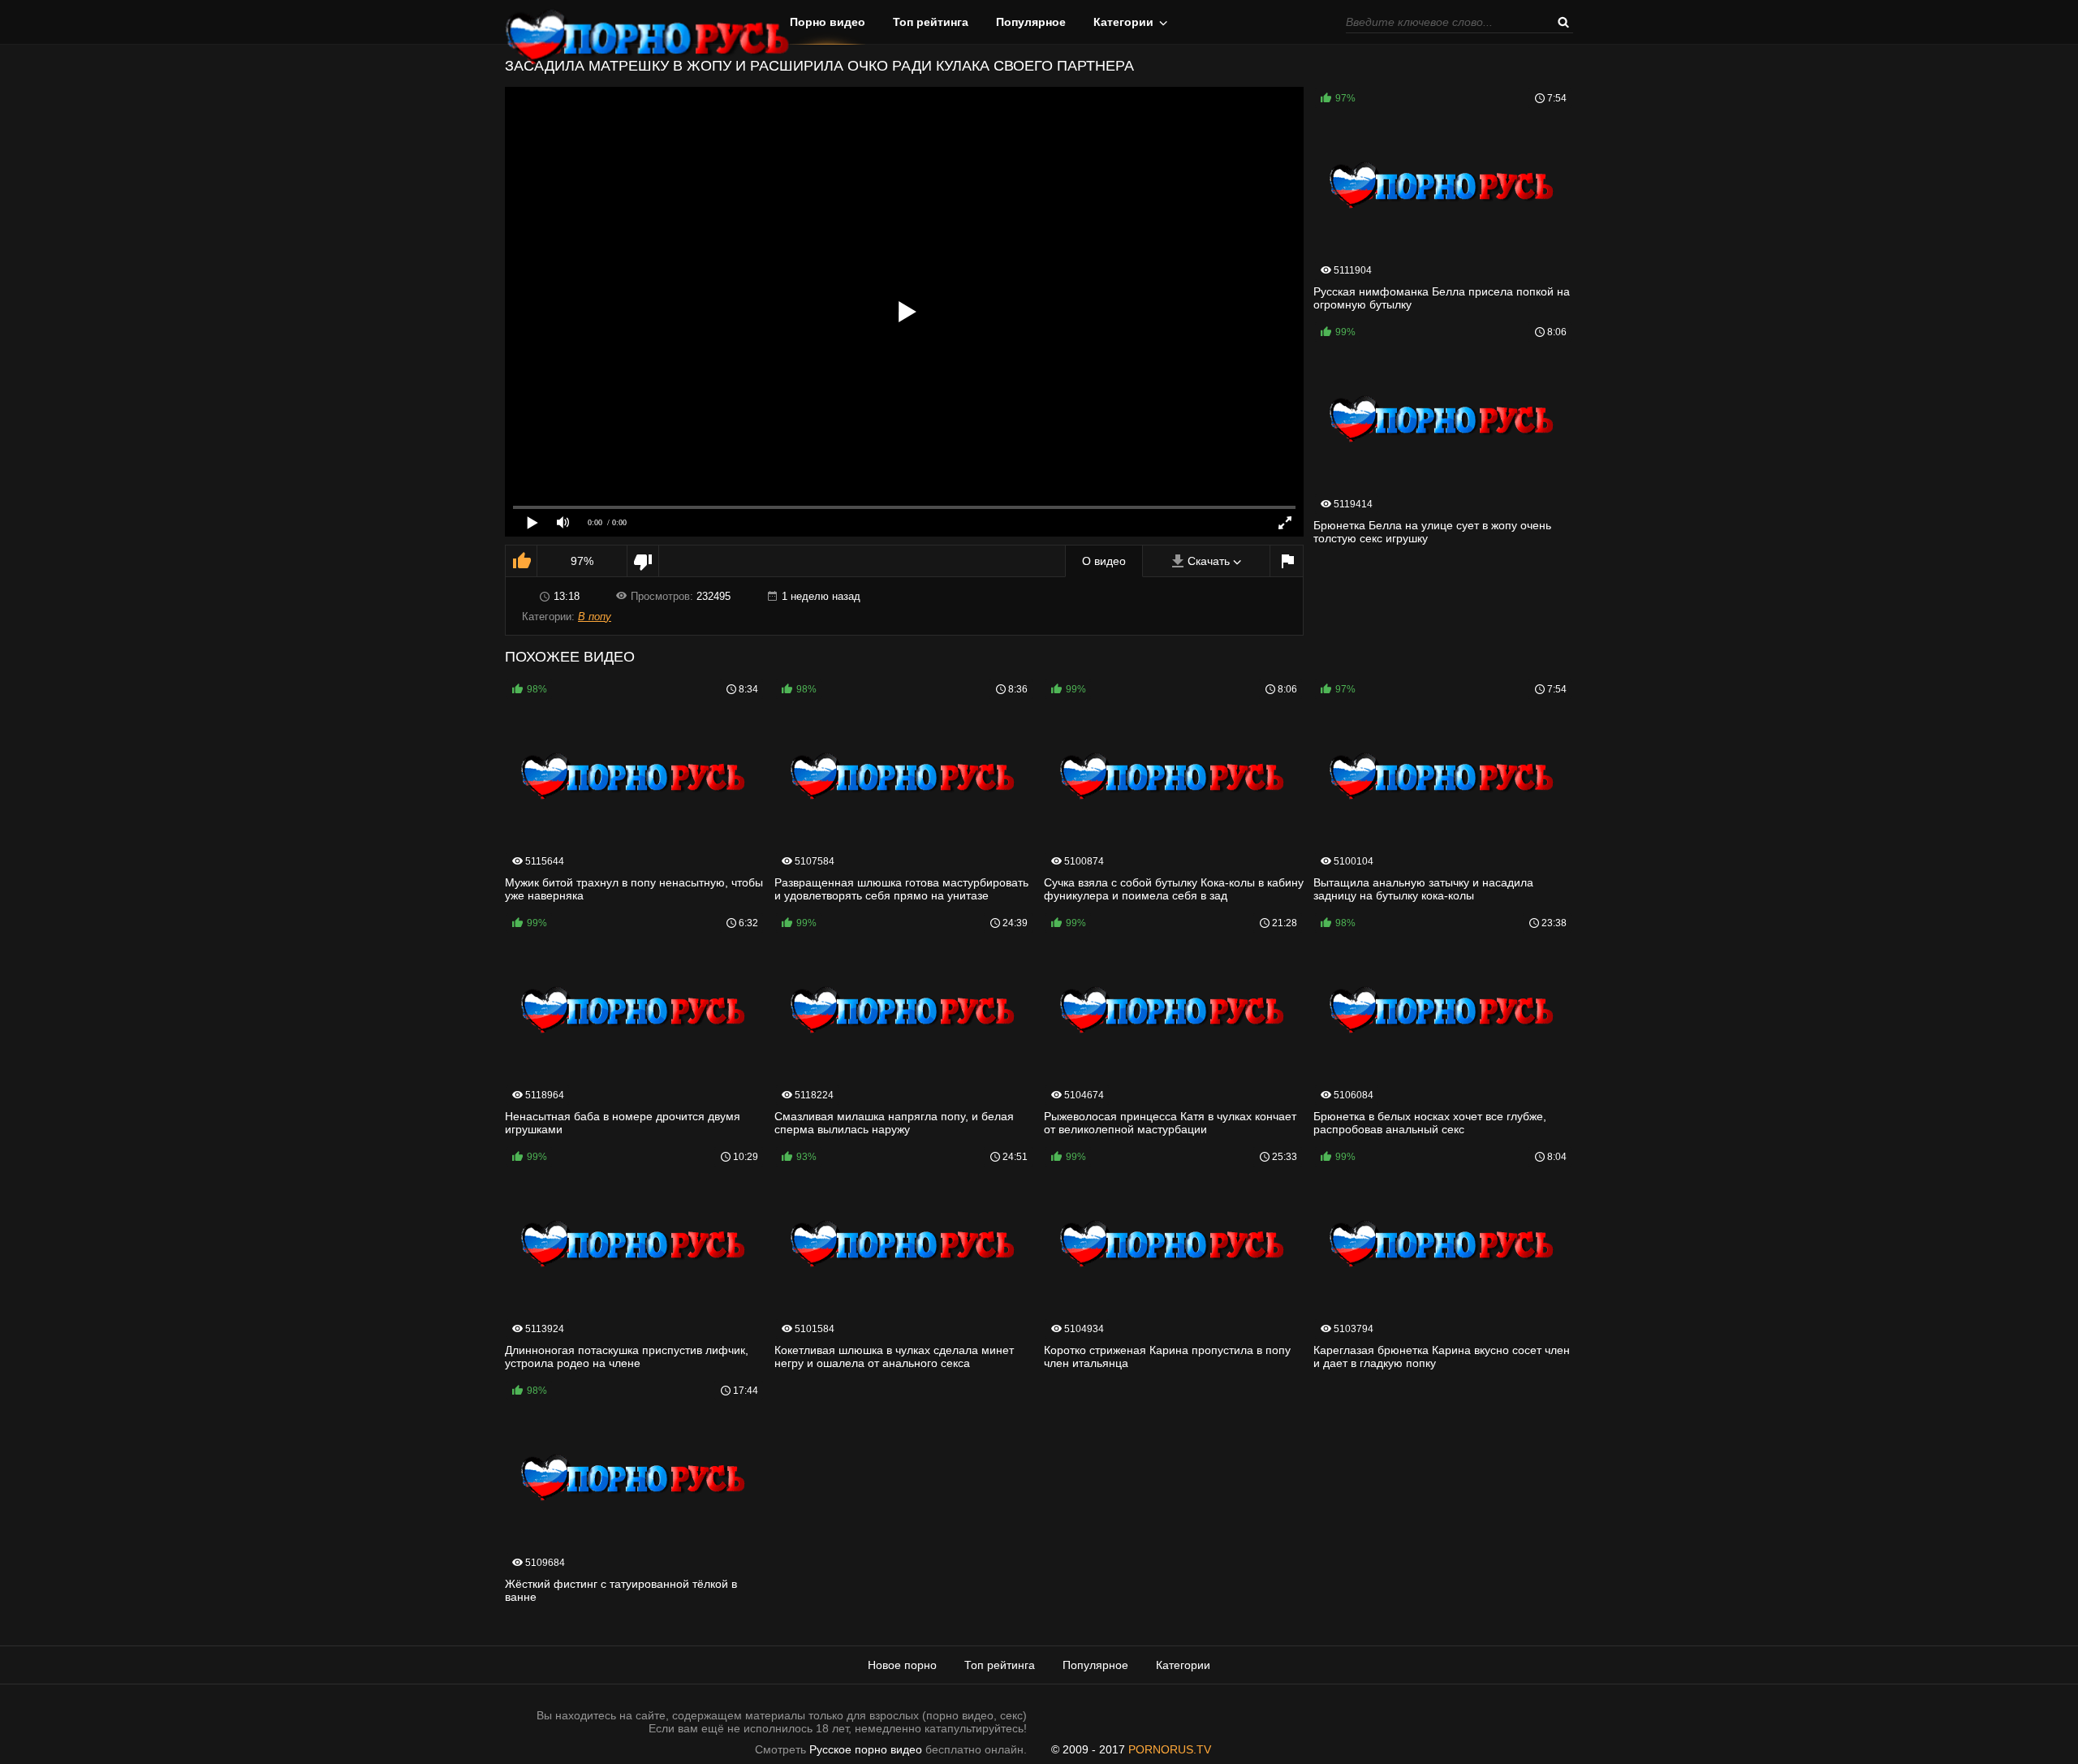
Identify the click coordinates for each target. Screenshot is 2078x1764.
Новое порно (902, 1665)
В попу (595, 617)
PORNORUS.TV (1170, 1749)
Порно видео (828, 22)
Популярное (1031, 22)
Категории (1123, 22)
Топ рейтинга (931, 22)
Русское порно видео (866, 1749)
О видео (1104, 561)
